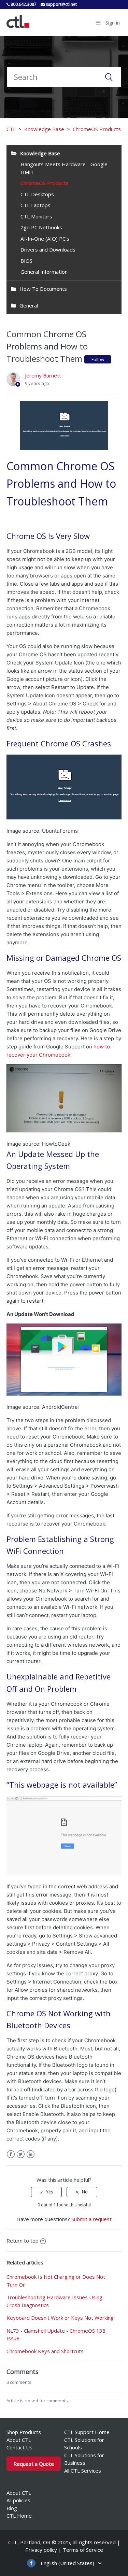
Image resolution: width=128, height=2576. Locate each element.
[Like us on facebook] (31, 2563)
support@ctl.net (61, 4)
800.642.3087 (23, 4)
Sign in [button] (113, 23)
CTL (11, 129)
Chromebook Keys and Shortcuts (45, 2351)
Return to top (23, 2241)
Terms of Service (83, 2550)
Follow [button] (98, 360)
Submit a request (91, 2219)
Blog (12, 2508)
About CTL (19, 2440)
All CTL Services (83, 2471)
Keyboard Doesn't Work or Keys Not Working (60, 2318)
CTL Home (19, 2516)
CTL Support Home (87, 2432)
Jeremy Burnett (43, 375)
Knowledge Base (44, 129)
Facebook (11, 2154)
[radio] (46, 2192)
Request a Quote (34, 2464)
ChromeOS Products (97, 129)
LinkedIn (31, 2154)
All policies (18, 2500)
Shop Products (24, 2432)
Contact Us (19, 2447)
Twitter (21, 2154)
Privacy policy (41, 2550)
